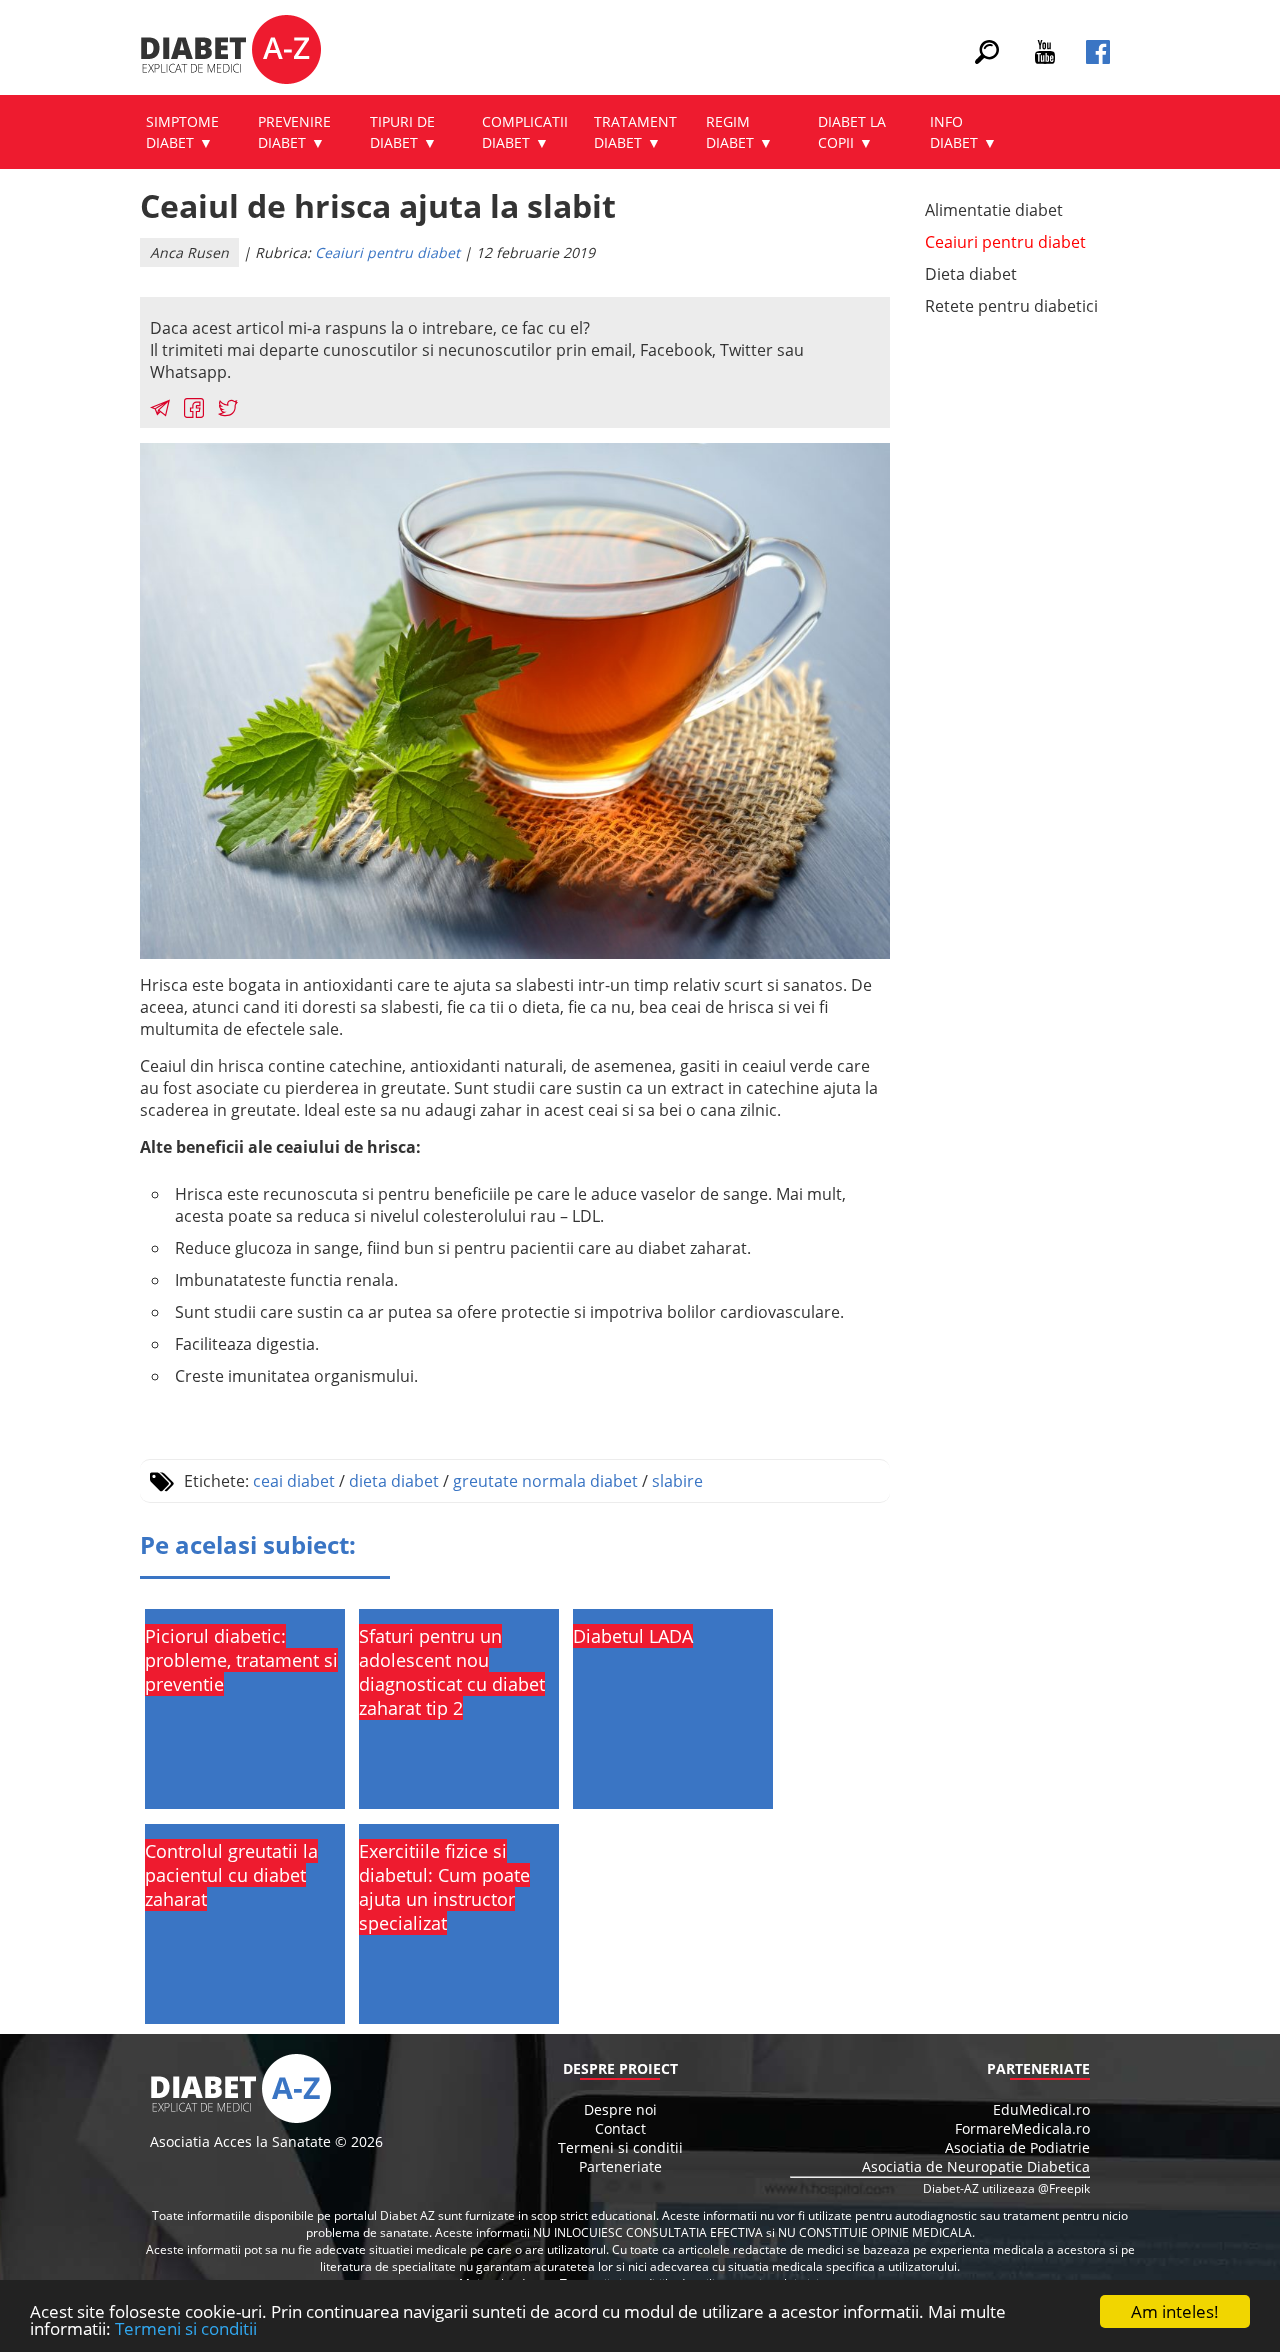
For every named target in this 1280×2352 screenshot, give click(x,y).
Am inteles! (1175, 2311)
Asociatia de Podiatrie (1017, 2147)
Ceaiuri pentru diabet (387, 252)
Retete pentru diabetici (1011, 306)
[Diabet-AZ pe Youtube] (1045, 58)
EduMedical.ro (1041, 2109)
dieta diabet (394, 1481)
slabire (677, 1481)
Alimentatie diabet (994, 210)
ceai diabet (294, 1481)
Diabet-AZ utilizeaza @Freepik (1006, 2188)
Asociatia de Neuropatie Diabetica (976, 2166)
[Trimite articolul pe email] (160, 410)
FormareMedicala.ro (1022, 2128)
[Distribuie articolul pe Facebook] (194, 410)
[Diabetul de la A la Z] (230, 52)
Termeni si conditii (186, 2328)
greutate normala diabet (545, 1481)
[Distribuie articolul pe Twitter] (228, 410)
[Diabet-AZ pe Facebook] (1098, 58)
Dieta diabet (971, 274)
